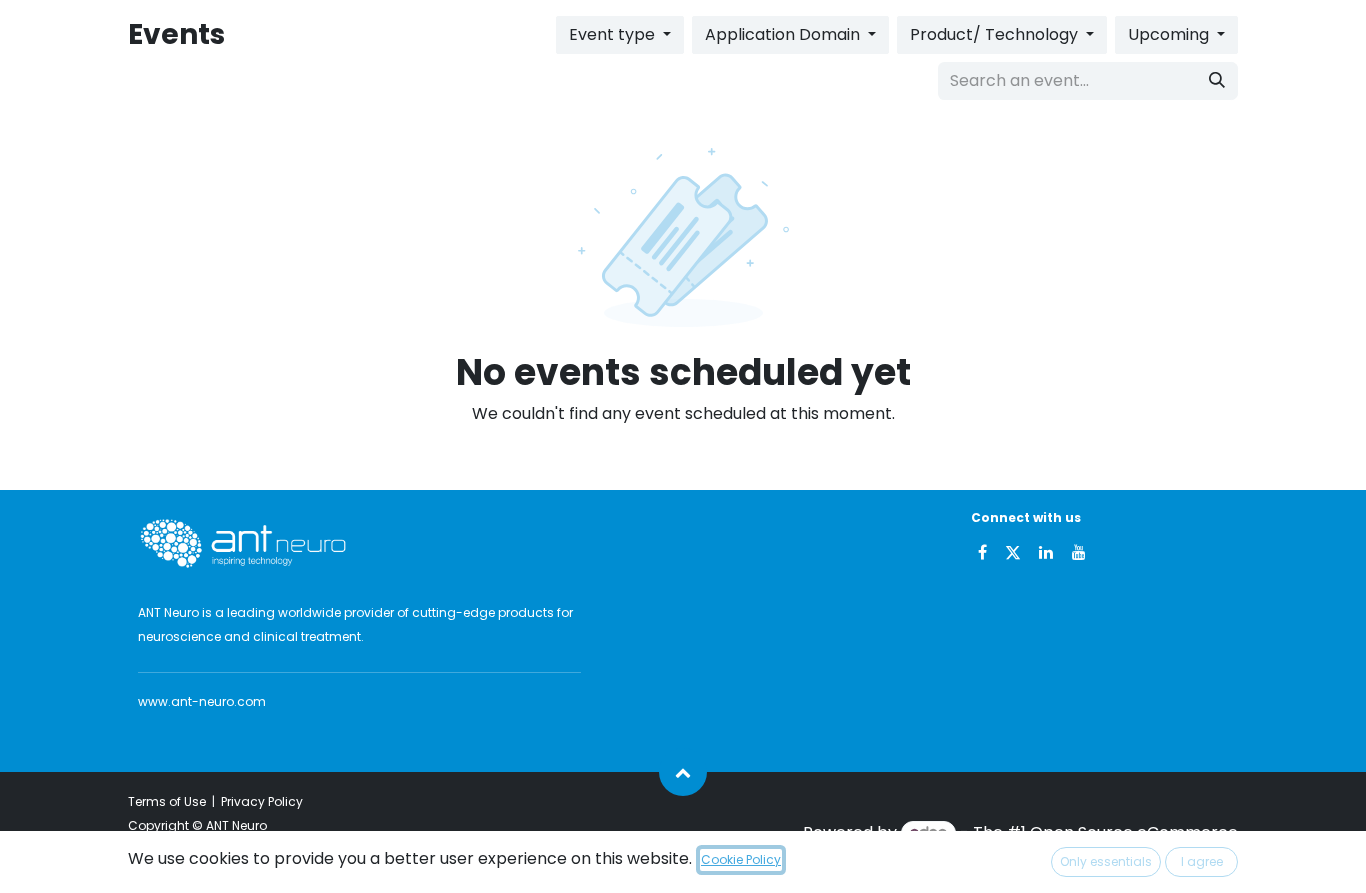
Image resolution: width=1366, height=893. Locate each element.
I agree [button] (1202, 861)
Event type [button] (614, 34)
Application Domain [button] (784, 34)
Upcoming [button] (1170, 34)
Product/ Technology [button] (996, 34)
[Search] (1217, 81)
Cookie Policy (741, 859)
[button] (683, 772)
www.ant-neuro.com (202, 701)
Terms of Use (167, 801)
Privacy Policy (262, 801)
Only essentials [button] (1106, 861)
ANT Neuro (236, 825)
